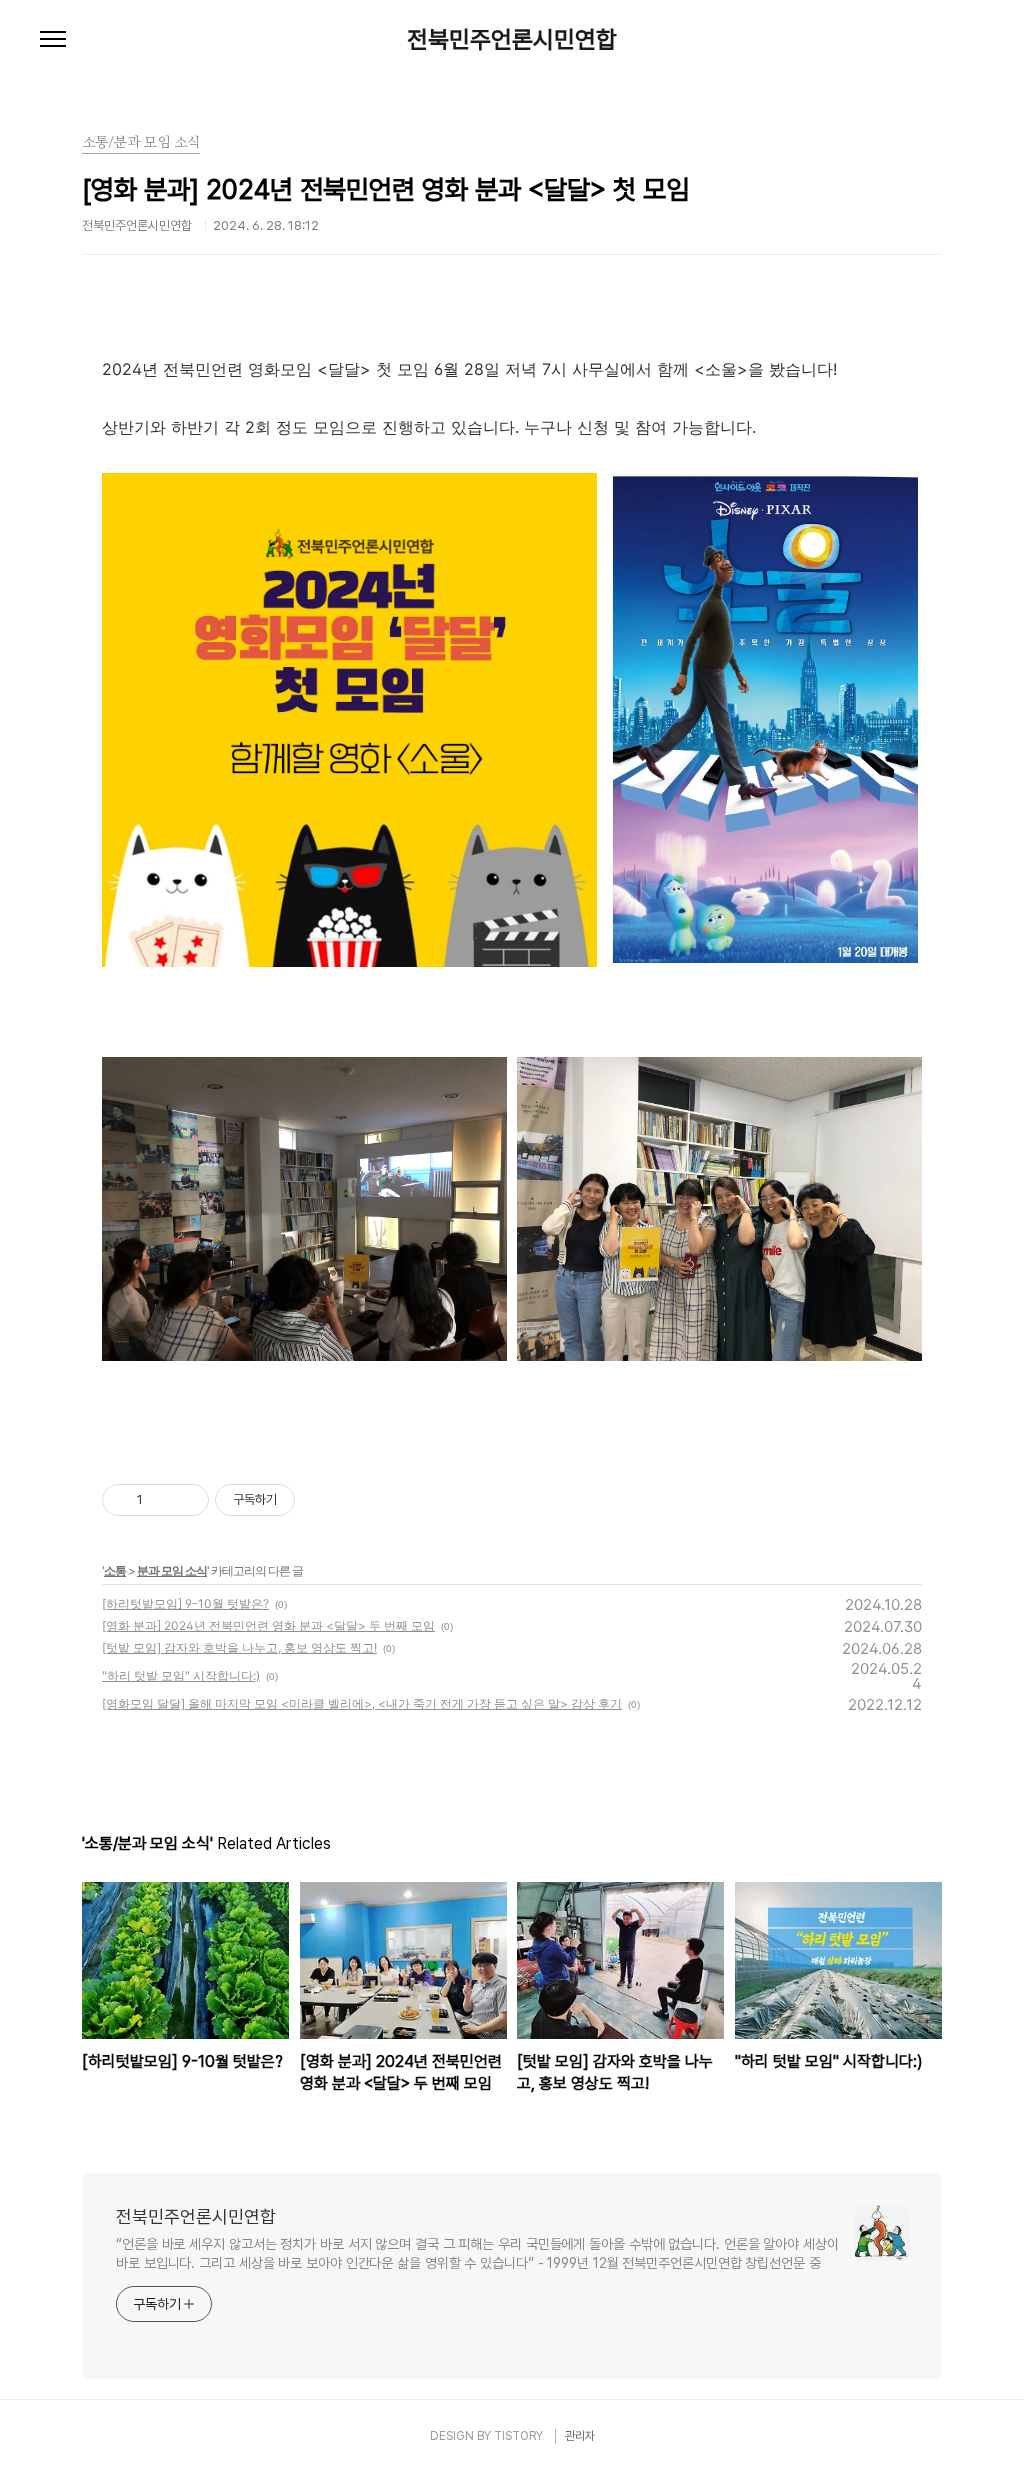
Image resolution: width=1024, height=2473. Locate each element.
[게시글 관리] (186, 1500)
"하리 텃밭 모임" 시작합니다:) (181, 1675)
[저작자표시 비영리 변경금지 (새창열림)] (322, 1500)
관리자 (580, 2436)
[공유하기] (161, 1500)
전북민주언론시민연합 (512, 40)
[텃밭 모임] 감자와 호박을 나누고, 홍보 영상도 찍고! (239, 1647)
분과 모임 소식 (172, 1570)
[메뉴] (53, 40)
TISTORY (518, 2436)
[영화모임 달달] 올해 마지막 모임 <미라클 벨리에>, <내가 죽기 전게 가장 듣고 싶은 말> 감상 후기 (362, 1703)
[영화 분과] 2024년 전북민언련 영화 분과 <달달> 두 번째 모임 (268, 1625)
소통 (115, 1570)
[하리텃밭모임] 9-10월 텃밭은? (185, 1603)
